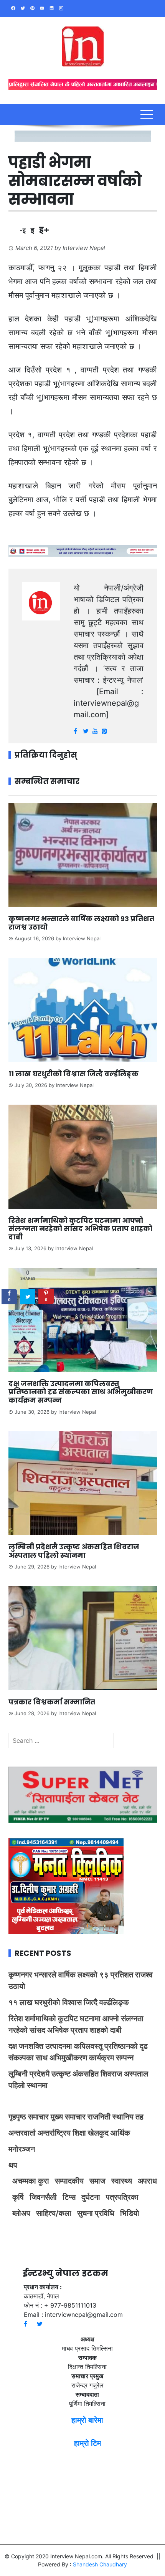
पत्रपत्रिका (122, 2197)
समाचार (38, 2117)
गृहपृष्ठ (17, 2117)
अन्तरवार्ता (22, 2133)
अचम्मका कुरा (31, 2181)
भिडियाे (130, 2213)
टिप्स (69, 2197)
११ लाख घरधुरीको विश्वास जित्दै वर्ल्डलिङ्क (73, 1074)
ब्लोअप (21, 2213)
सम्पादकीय (69, 2181)
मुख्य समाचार (68, 2117)
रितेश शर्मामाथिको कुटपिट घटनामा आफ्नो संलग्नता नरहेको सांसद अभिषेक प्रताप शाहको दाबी (80, 1229)
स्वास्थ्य (122, 2181)
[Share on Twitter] (28, 1297)
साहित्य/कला (54, 2213)
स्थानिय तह (128, 2117)
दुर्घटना (91, 2197)
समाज (97, 2181)
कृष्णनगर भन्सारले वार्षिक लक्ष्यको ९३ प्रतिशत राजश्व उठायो (81, 923)
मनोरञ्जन (22, 2149)
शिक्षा (79, 2133)
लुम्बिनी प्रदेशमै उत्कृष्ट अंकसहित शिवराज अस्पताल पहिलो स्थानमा (74, 1551)
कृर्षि (18, 2197)
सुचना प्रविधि (96, 2213)
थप (13, 2165)
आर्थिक (120, 2133)
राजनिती (99, 2117)
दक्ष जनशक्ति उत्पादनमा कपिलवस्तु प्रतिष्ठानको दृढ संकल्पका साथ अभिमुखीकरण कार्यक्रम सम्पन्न (81, 1392)
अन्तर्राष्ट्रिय (54, 2133)
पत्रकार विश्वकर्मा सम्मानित (53, 1702)
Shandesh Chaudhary (100, 2564)
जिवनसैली (43, 2197)
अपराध (147, 2181)
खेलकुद (98, 2133)
